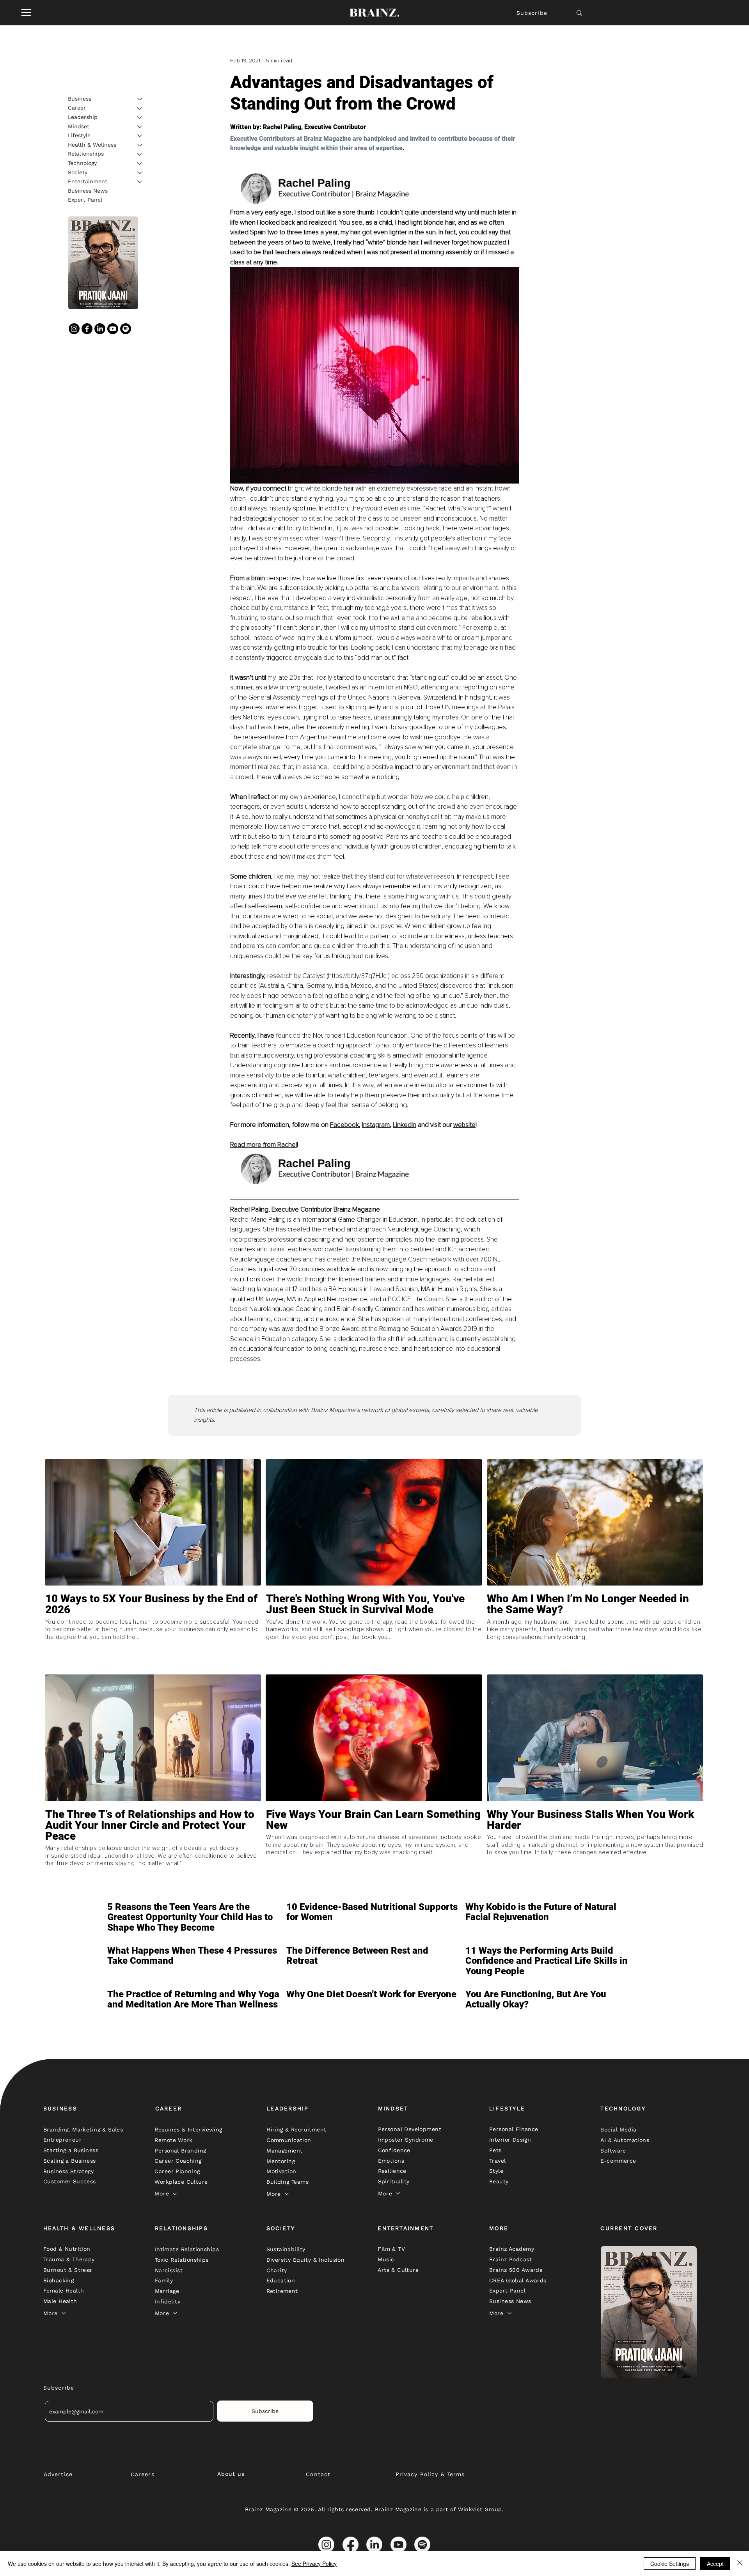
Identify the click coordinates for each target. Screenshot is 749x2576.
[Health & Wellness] (140, 145)
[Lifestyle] (140, 136)
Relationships (86, 154)
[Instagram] (74, 329)
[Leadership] (140, 117)
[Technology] (140, 163)
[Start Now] (153, 1632)
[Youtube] (113, 329)
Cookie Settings (670, 2564)
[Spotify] (126, 329)
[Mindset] (140, 127)
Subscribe (532, 13)
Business (80, 99)
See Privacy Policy (314, 2564)
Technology (82, 163)
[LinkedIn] (100, 329)
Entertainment (88, 181)
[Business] (140, 99)
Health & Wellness (92, 145)
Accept (715, 2564)
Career (77, 108)
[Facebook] (87, 329)
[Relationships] (140, 154)
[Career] (140, 108)
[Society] (140, 173)
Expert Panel (85, 200)
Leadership (83, 117)
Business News (88, 191)
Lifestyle (79, 135)
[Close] (740, 2564)
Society (78, 172)
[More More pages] (175, 2194)
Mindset (79, 126)
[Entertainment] (140, 182)
